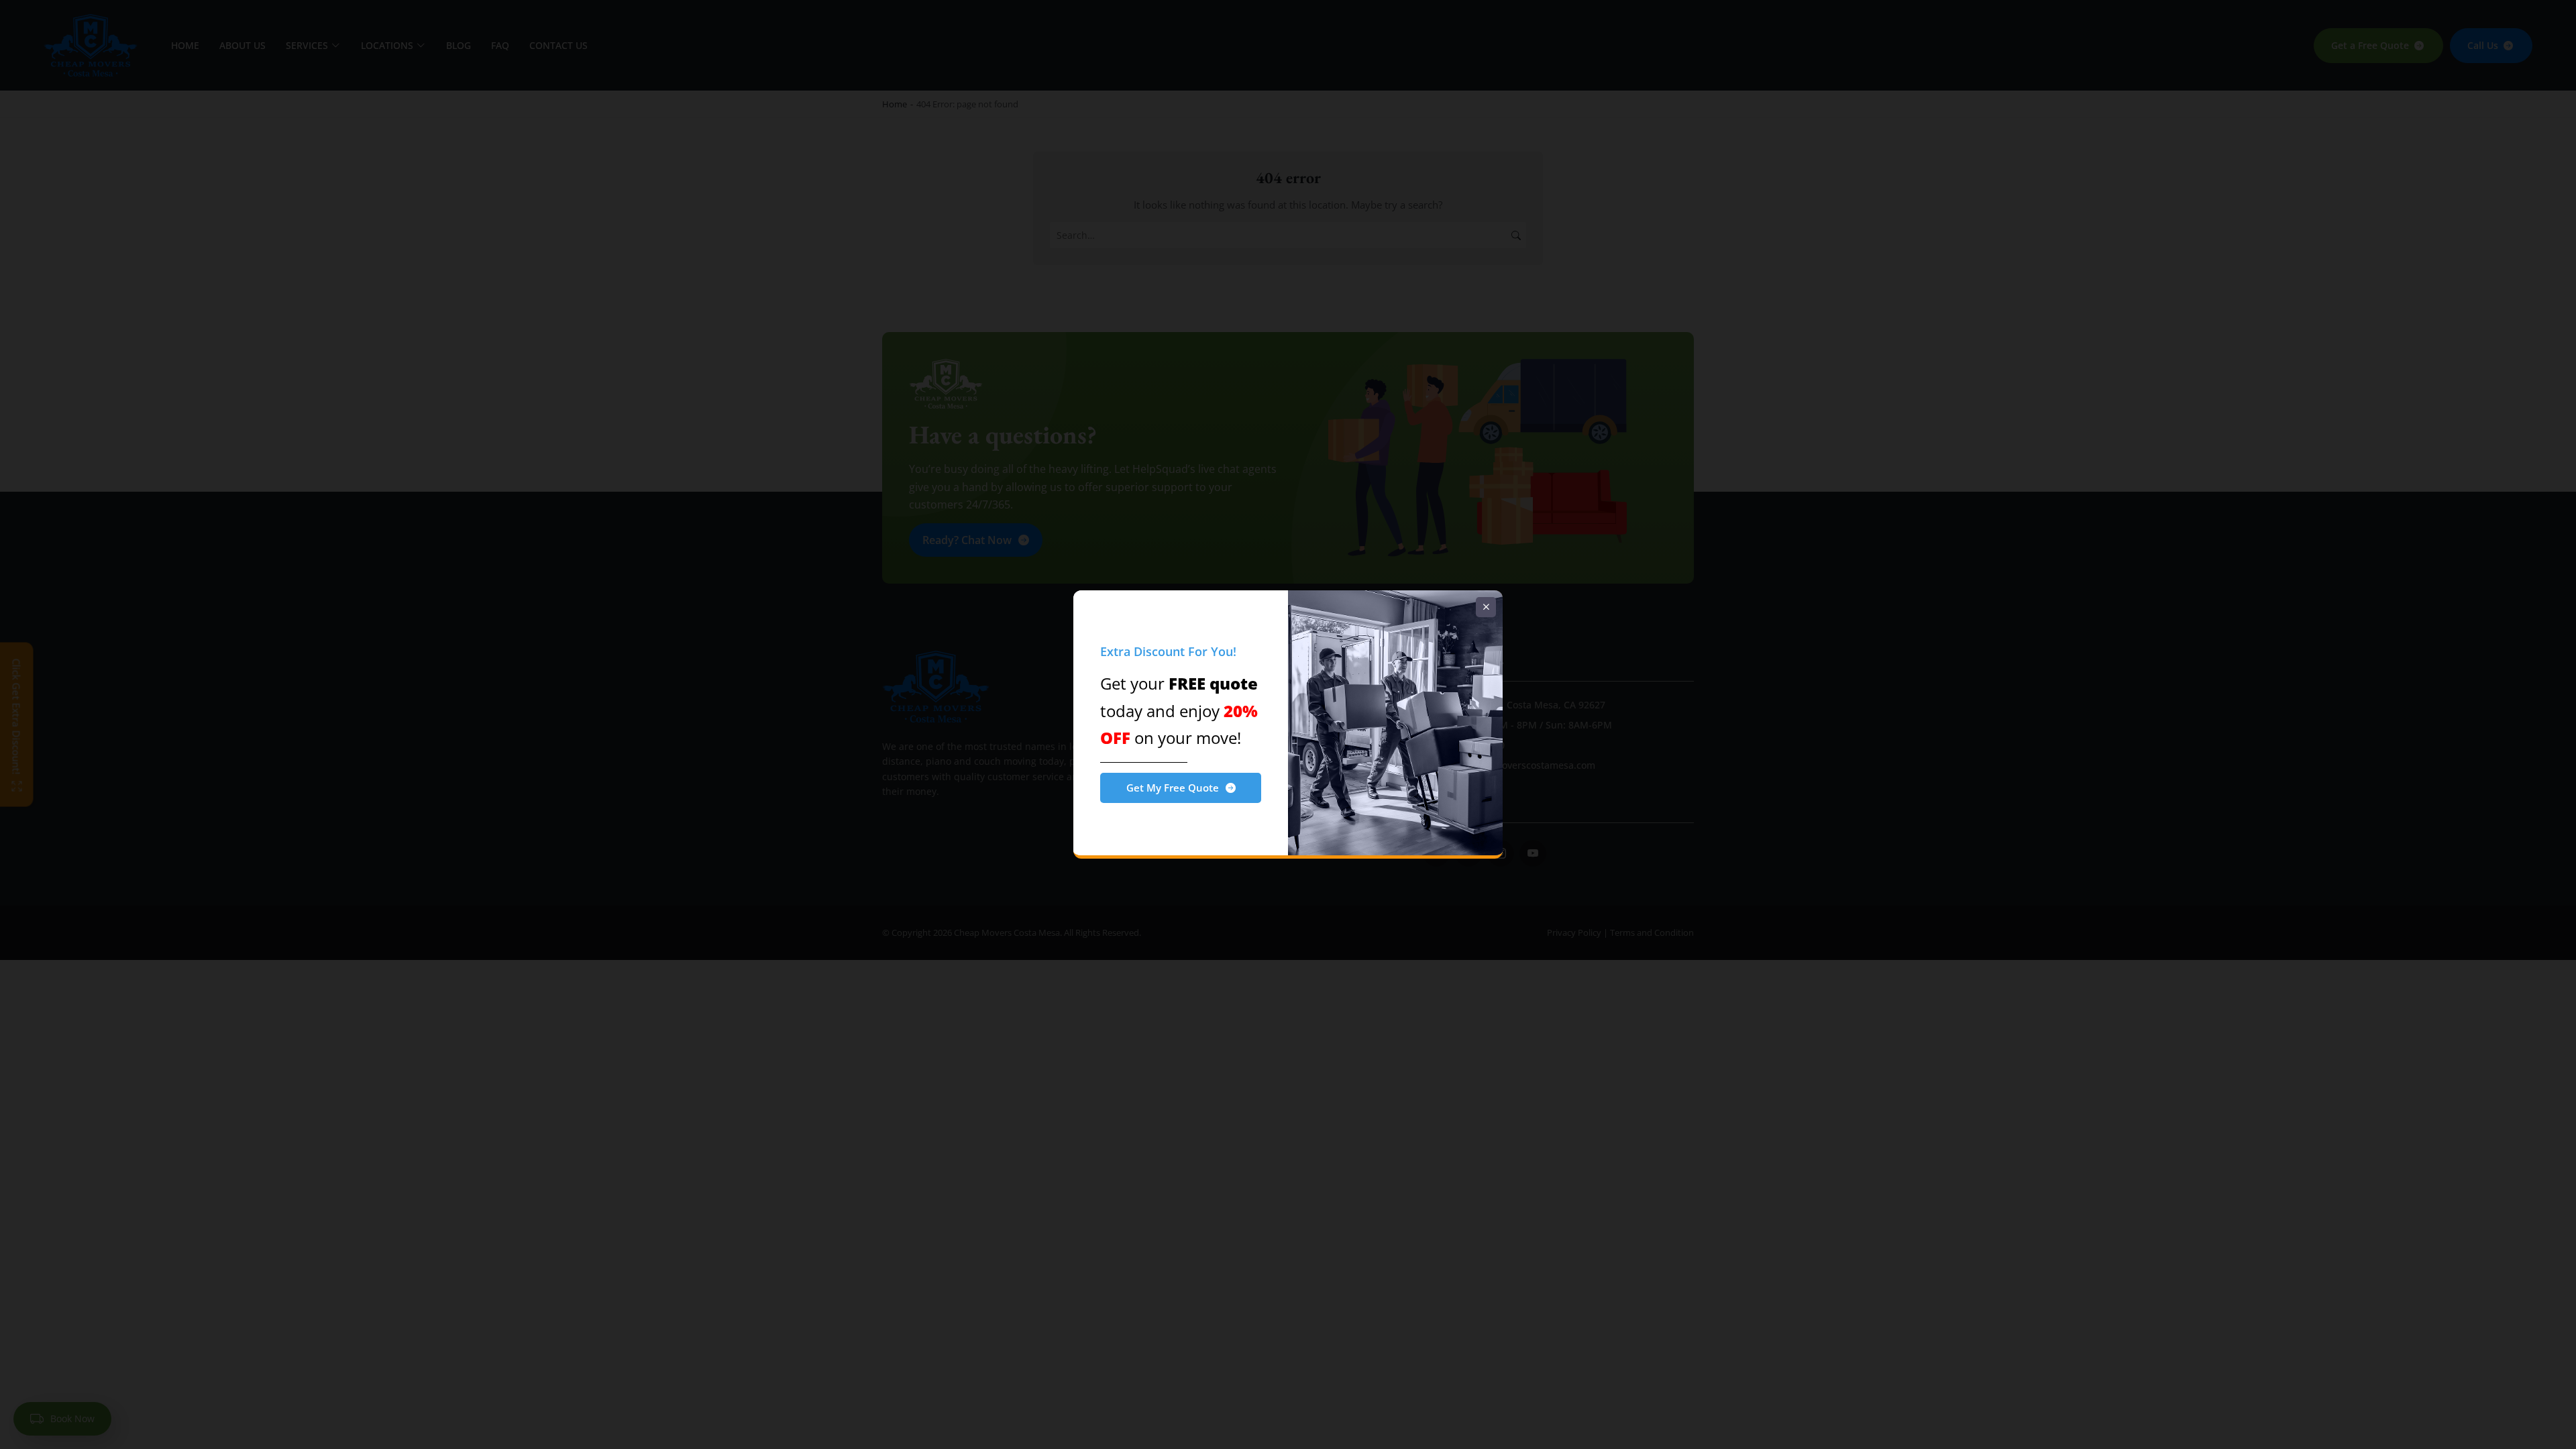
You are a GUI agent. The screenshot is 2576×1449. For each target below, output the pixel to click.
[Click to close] (1486, 607)
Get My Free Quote (1173, 788)
